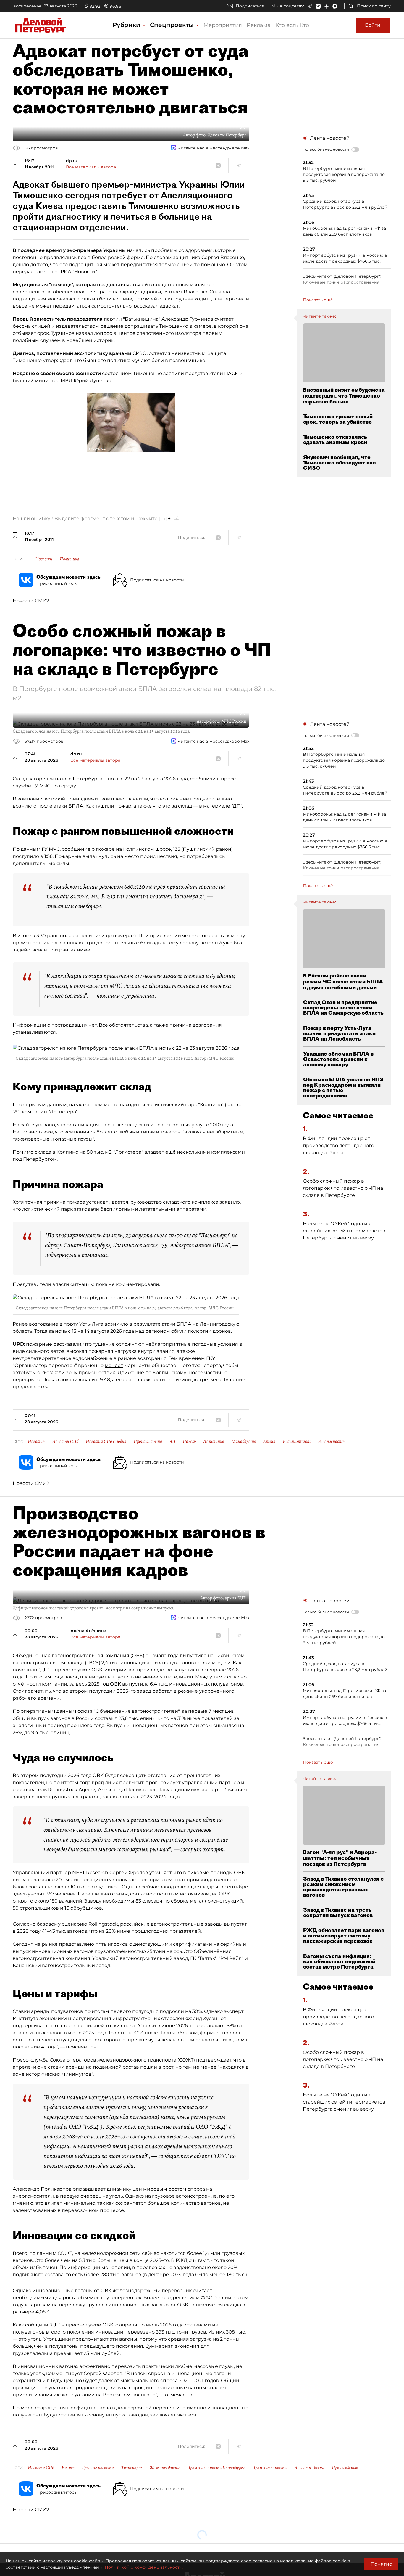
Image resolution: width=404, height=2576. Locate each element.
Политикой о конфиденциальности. (144, 2567)
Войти (373, 25)
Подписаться (250, 6)
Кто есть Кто (292, 25)
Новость (36, 1441)
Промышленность (269, 2468)
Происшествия (148, 1441)
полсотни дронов (209, 1331)
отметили (60, 906)
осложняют (130, 1344)
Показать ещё (318, 300)
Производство (345, 2468)
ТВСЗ (93, 1663)
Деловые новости (98, 2468)
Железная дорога (164, 2468)
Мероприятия (223, 25)
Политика (70, 559)
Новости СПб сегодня (106, 1441)
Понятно (381, 2564)
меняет (114, 1365)
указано (45, 1125)
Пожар (189, 1441)
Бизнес (68, 2468)
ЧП (172, 1441)
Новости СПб (65, 1441)
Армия (269, 1441)
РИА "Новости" (79, 272)
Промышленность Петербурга (216, 2468)
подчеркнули (61, 1255)
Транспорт (132, 2468)
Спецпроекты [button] (173, 25)
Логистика (214, 1441)
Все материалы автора (91, 167)
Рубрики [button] (127, 25)
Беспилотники (297, 1441)
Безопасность (331, 1441)
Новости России (309, 2468)
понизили (179, 1380)
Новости (44, 559)
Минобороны (244, 1441)
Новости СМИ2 (31, 601)
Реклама (259, 25)
